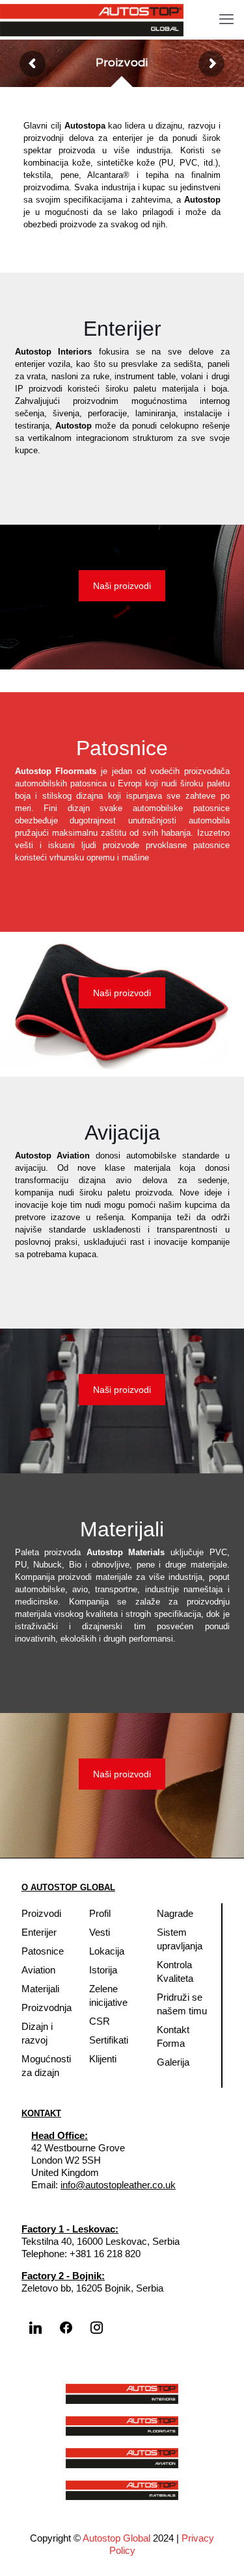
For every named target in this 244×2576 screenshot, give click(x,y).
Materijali (40, 1989)
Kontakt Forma (173, 2036)
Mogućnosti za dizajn (46, 2066)
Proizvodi (41, 1913)
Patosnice (43, 1951)
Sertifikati (109, 2040)
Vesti (100, 1932)
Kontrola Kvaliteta (175, 1971)
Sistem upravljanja (180, 1939)
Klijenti (103, 2059)
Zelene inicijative (108, 1995)
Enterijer (39, 1932)
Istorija (103, 1970)
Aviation (38, 1970)
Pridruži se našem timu (182, 2004)
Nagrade (175, 1913)
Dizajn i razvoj (37, 2033)
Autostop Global (116, 2538)
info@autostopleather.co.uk (118, 2185)
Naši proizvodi (122, 586)
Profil (100, 1913)
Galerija (173, 2062)
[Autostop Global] (92, 19)
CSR (100, 2021)
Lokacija (107, 1951)
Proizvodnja (47, 2007)
